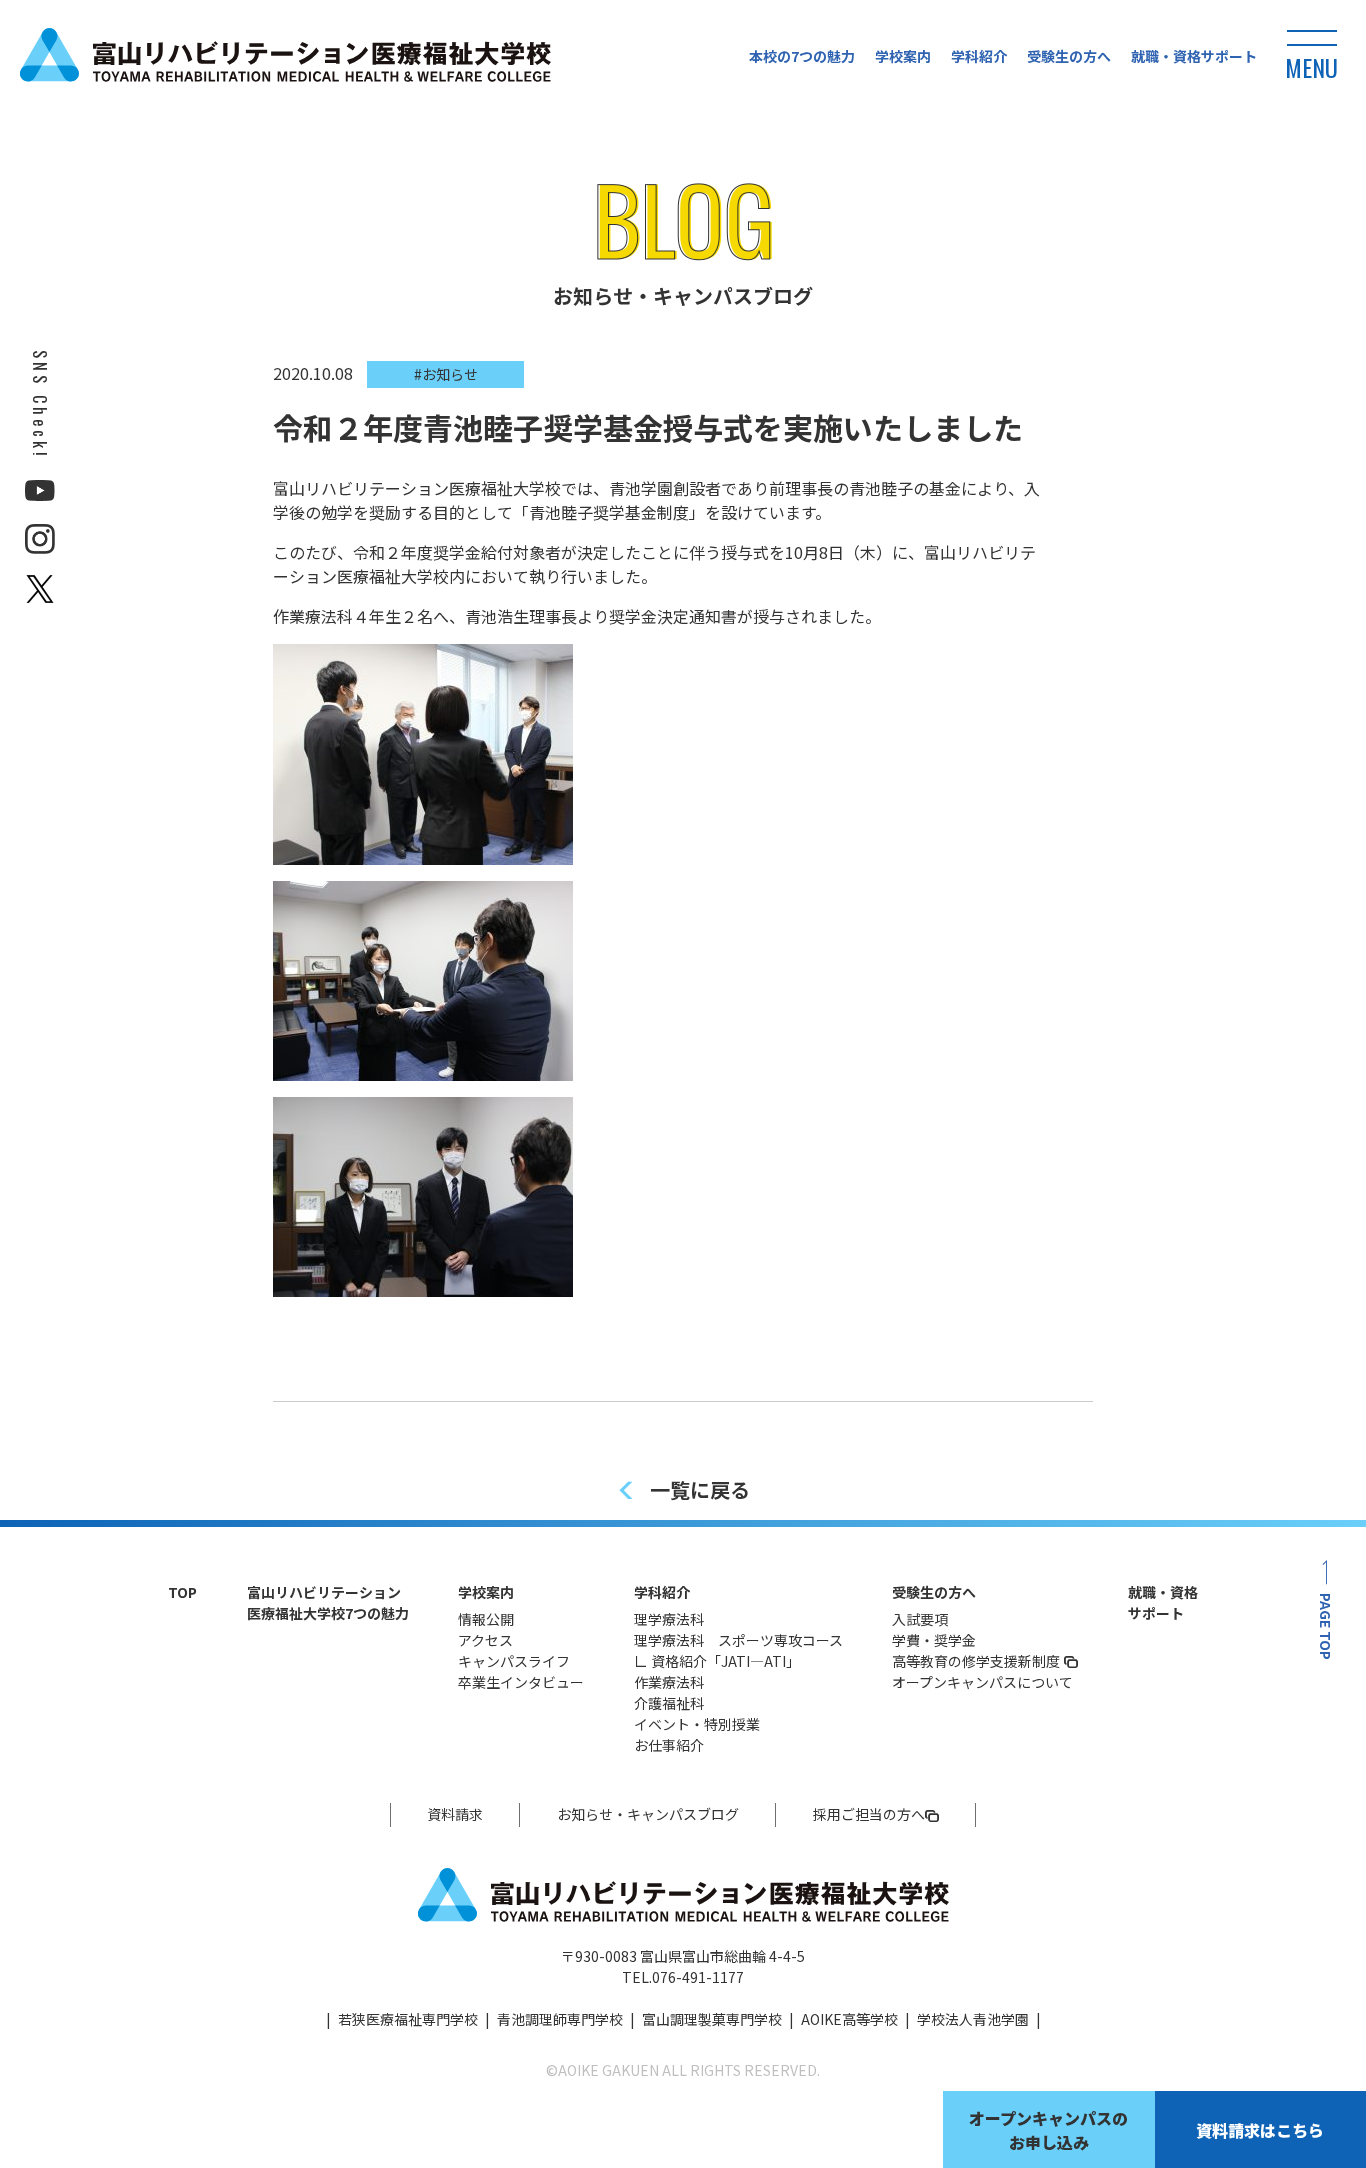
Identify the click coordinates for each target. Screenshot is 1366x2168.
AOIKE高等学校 (849, 2019)
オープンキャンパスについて (982, 1682)
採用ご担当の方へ (869, 1814)
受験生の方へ (1069, 56)
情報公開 (486, 1619)
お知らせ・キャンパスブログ (648, 1814)
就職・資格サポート (1194, 56)
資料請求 (455, 1814)
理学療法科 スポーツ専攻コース (738, 1640)
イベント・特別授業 (697, 1724)
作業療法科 (669, 1682)
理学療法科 (669, 1619)
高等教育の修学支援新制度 (976, 1661)
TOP (182, 1592)
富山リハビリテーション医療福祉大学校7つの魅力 (328, 1602)
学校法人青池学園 (973, 2019)
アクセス (485, 1640)
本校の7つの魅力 (802, 56)
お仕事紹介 (669, 1745)
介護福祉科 (669, 1703)
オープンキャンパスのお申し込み (1048, 2130)
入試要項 (920, 1619)
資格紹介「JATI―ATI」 (725, 1661)
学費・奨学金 (934, 1640)
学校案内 (903, 56)
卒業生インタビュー (521, 1682)
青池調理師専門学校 (560, 2019)
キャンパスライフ (514, 1661)
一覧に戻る (700, 1489)
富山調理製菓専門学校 (712, 2019)
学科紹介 (979, 56)
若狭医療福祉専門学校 (408, 2019)
